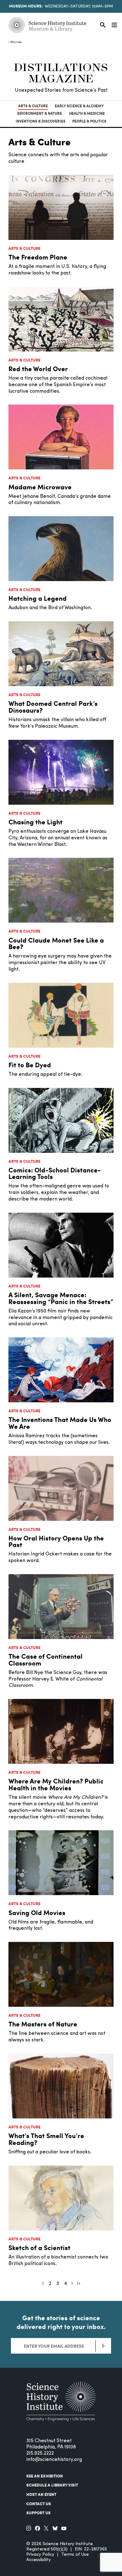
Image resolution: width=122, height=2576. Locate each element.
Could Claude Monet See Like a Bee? (56, 943)
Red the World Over (38, 369)
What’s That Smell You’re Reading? (46, 2139)
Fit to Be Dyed (30, 1065)
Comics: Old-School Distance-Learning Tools (55, 1173)
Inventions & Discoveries (41, 121)
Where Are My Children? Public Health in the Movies (56, 1784)
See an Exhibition (45, 2476)
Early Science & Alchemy (79, 106)
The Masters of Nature (43, 2024)
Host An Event (41, 2494)
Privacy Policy (40, 2555)
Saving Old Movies (37, 1912)
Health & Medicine (87, 113)
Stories (16, 42)
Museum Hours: (26, 6)
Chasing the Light (36, 822)
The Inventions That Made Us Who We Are (60, 1423)
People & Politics (89, 121)
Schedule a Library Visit (52, 2485)
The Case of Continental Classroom (46, 1659)
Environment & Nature (40, 113)
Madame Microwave (40, 487)
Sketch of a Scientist (39, 2247)
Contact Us (39, 2504)
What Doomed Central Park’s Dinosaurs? (53, 707)
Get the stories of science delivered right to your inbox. (61, 2322)
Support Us (38, 2513)
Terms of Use (75, 2555)
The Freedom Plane (38, 257)
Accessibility (38, 2560)
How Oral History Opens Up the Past (56, 1541)
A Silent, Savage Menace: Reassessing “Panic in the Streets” (61, 1298)
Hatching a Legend (38, 598)
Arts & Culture (33, 106)
